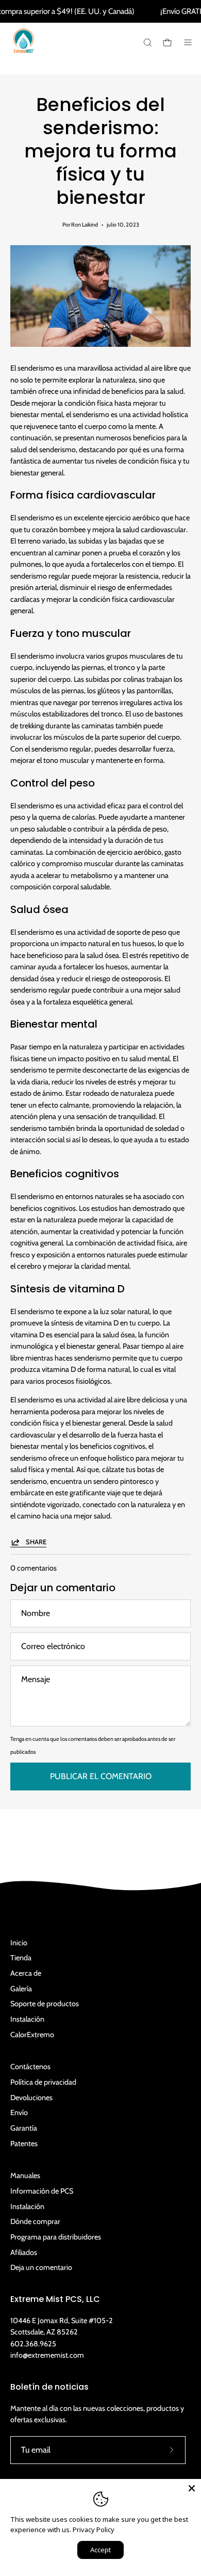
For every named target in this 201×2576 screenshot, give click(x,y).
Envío (19, 2113)
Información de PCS (42, 2191)
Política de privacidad (43, 2082)
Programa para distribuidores (56, 2237)
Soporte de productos (45, 2004)
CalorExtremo (32, 2035)
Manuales (25, 2175)
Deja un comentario (41, 2267)
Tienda (21, 1958)
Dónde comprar (35, 2221)
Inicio (19, 1943)
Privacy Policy (94, 2530)
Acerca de (26, 1973)
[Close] (192, 2488)
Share (36, 1542)
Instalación (27, 2019)
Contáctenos (30, 2067)
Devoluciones (31, 2098)
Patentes (24, 2143)
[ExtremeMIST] (23, 49)
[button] (147, 43)
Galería (21, 1989)
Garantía (24, 2128)
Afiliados (24, 2252)
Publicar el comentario (101, 1776)
